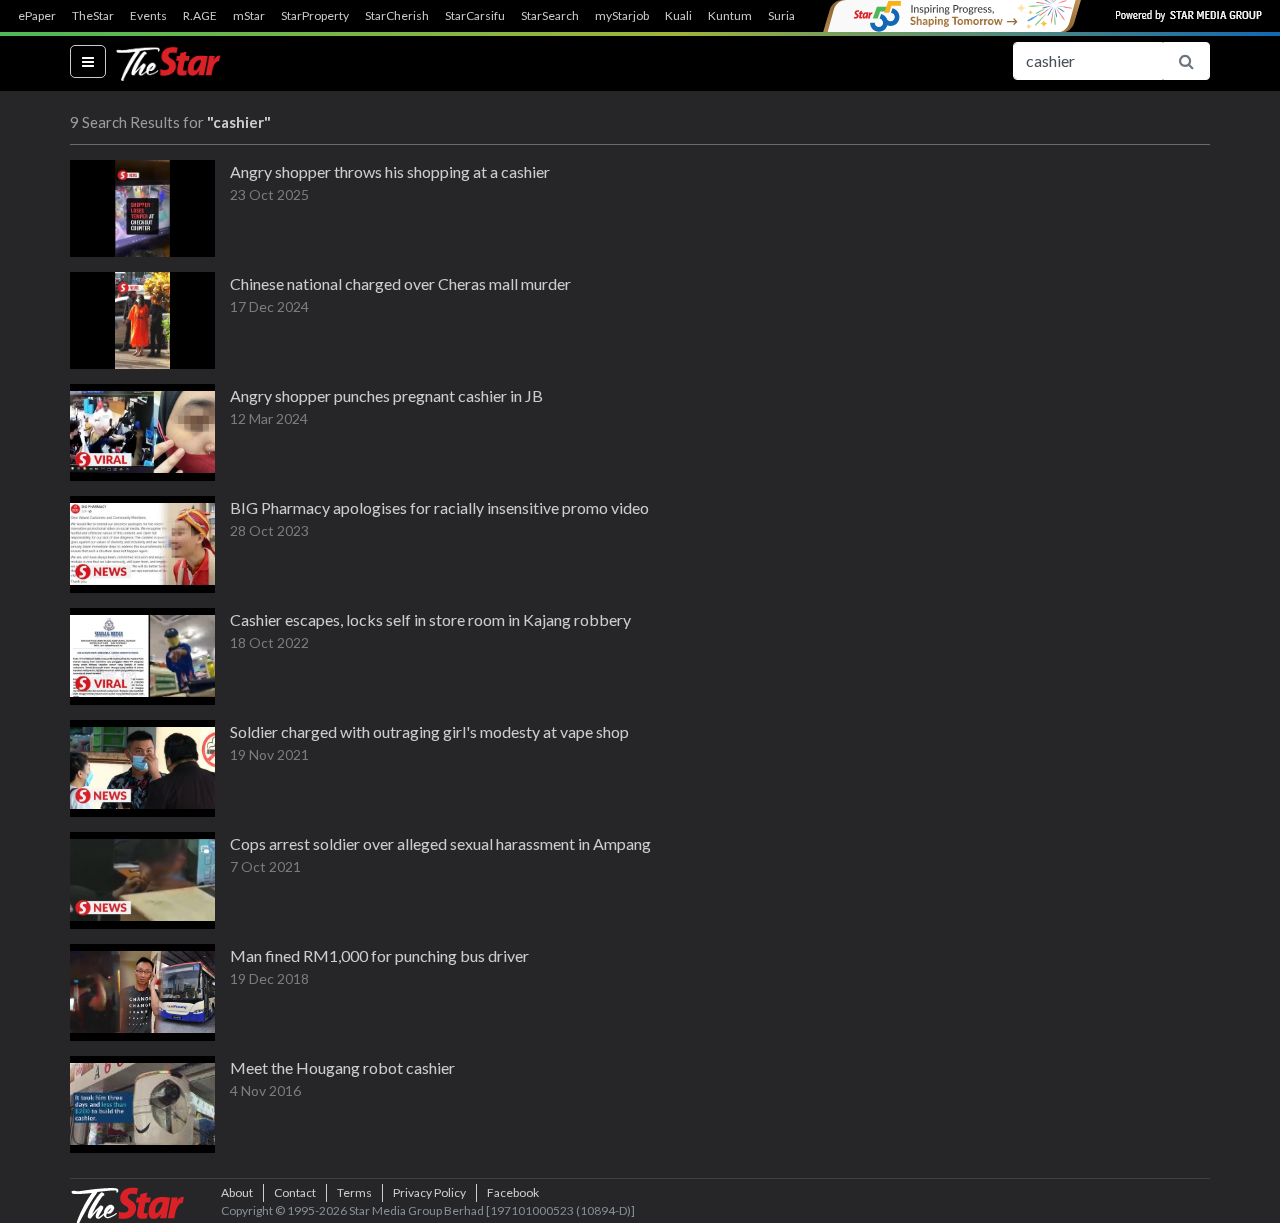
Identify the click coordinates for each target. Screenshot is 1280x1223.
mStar (249, 16)
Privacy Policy (429, 1192)
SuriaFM (790, 16)
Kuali (678, 16)
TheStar (93, 16)
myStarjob (622, 16)
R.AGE (200, 16)
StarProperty (315, 16)
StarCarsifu (475, 16)
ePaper (37, 16)
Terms (354, 1192)
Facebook (513, 1192)
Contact (295, 1192)
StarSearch (550, 16)
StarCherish (397, 16)
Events (148, 16)
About (237, 1192)
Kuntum (730, 16)
